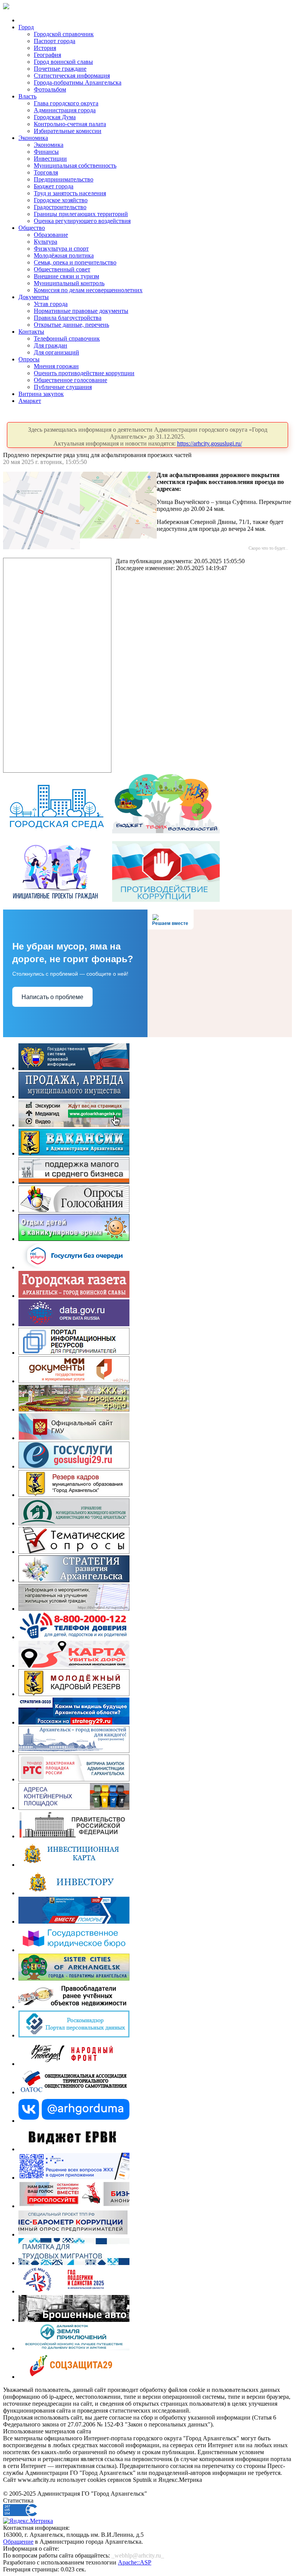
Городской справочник (64, 34)
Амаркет (30, 401)
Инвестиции (50, 159)
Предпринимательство (64, 179)
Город (26, 27)
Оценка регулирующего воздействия (82, 221)
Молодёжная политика (64, 255)
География (47, 55)
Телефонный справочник (67, 338)
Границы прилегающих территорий (81, 214)
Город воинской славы (63, 62)
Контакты (31, 332)
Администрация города (65, 110)
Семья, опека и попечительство (75, 262)
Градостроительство (60, 207)
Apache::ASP (135, 2562)
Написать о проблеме (52, 997)
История (45, 48)
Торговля (46, 172)
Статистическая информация (72, 76)
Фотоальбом (50, 89)
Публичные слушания (63, 387)
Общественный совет (62, 269)
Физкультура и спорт (61, 249)
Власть (27, 96)
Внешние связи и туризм (66, 276)
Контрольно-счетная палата (70, 124)
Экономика (33, 138)
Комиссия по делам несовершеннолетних (88, 290)
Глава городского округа (66, 103)
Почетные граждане (60, 69)
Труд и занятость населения (70, 193)
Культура (46, 242)
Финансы (46, 152)
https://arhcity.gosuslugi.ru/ (210, 443)
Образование (51, 235)
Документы (34, 297)
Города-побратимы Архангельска (78, 82)
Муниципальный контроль (69, 283)
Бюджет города (54, 186)
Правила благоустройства (68, 318)
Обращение (18, 2542)
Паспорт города (55, 41)
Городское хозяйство (61, 200)
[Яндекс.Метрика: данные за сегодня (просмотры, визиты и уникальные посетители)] (28, 2521)
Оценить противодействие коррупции (84, 373)
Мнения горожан (56, 366)
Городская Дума (55, 117)
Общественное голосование (70, 380)
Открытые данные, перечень (71, 325)
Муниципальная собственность (75, 165)
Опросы (29, 359)
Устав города (51, 304)
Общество (32, 228)
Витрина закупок (41, 394)
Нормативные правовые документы (81, 311)
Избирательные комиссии (68, 131)
